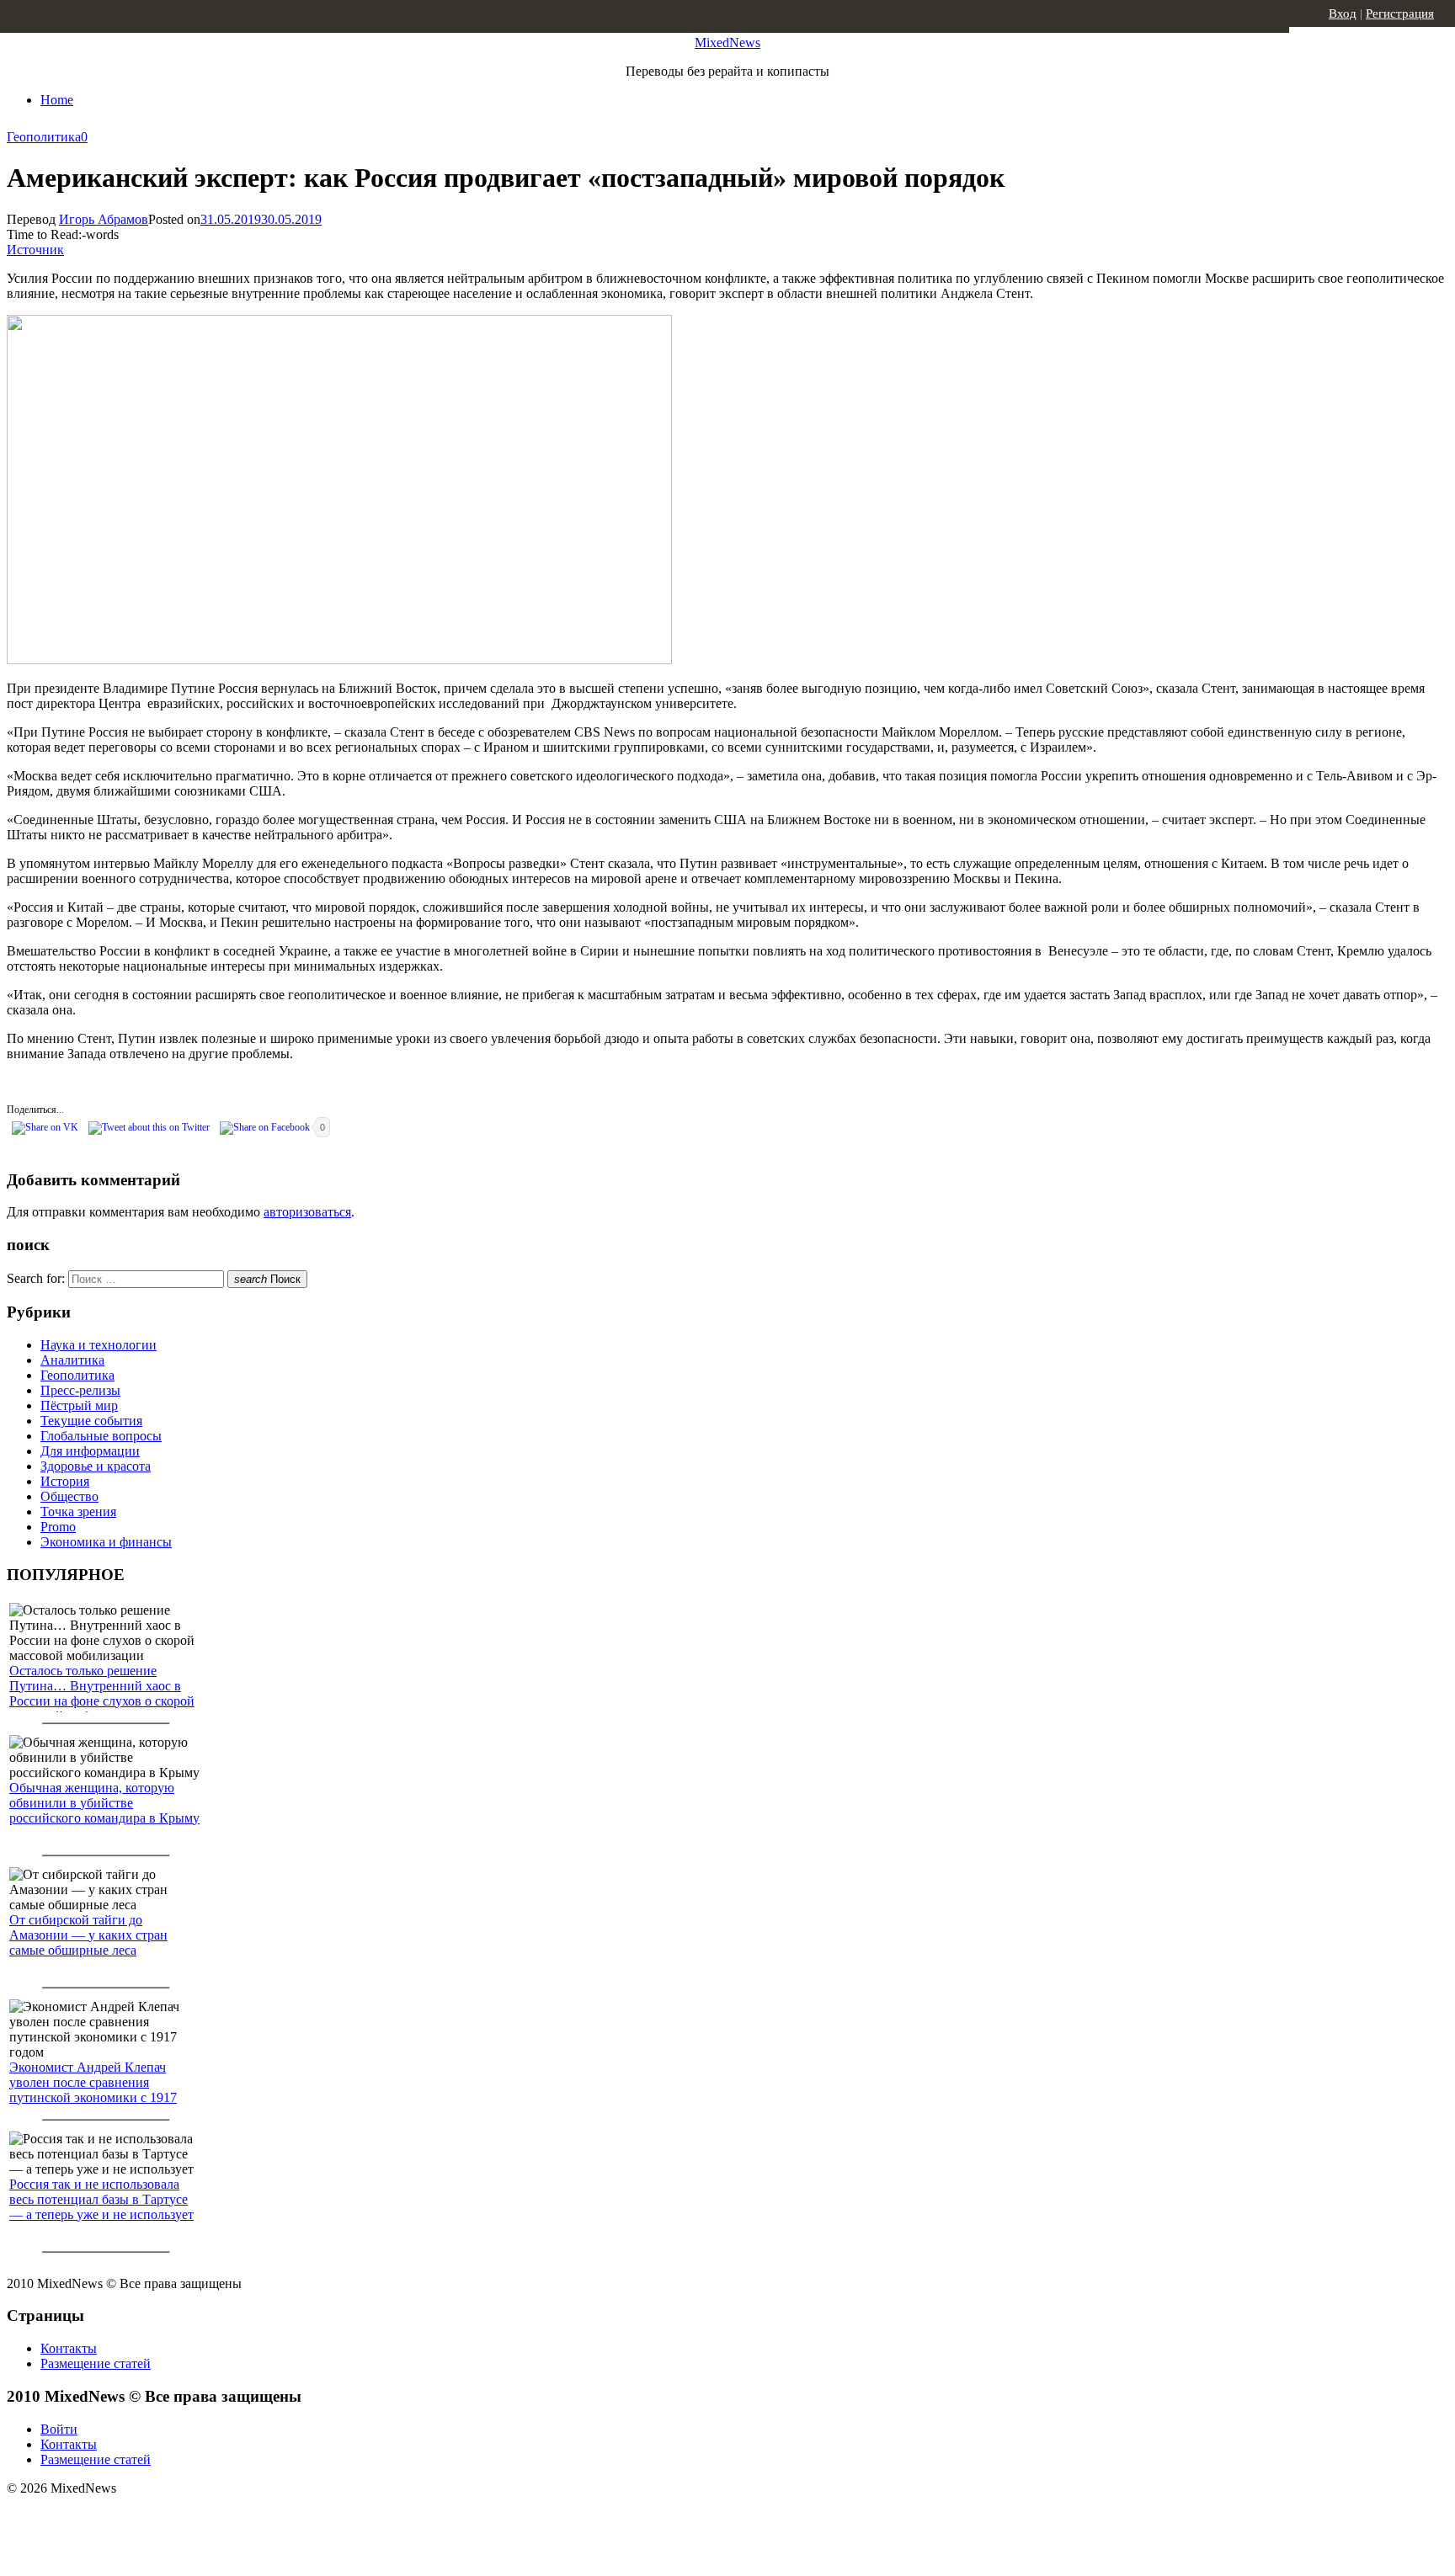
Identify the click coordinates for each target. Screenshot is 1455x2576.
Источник (35, 250)
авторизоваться (307, 1212)
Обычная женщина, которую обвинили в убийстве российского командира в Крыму (104, 1803)
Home (57, 100)
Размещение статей (96, 2363)
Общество (69, 1496)
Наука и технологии (99, 1345)
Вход (1343, 13)
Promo (58, 1527)
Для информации (90, 1451)
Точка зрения (78, 1512)
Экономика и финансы (106, 1542)
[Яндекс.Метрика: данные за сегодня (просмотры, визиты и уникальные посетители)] (139, 2518)
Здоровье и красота (96, 1466)
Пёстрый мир (79, 1405)
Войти (59, 2429)
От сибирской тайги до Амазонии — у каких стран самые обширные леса (88, 1935)
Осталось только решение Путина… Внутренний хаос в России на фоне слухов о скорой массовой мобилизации (102, 1693)
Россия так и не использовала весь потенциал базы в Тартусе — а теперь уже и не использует (101, 2199)
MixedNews (727, 43)
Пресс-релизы (80, 1390)
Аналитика (72, 1360)
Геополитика (44, 137)
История (65, 1481)
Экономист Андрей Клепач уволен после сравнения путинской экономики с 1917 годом (93, 2090)
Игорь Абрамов (104, 219)
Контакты (69, 2348)
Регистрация (1400, 13)
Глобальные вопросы (101, 1436)
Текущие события (91, 1421)
